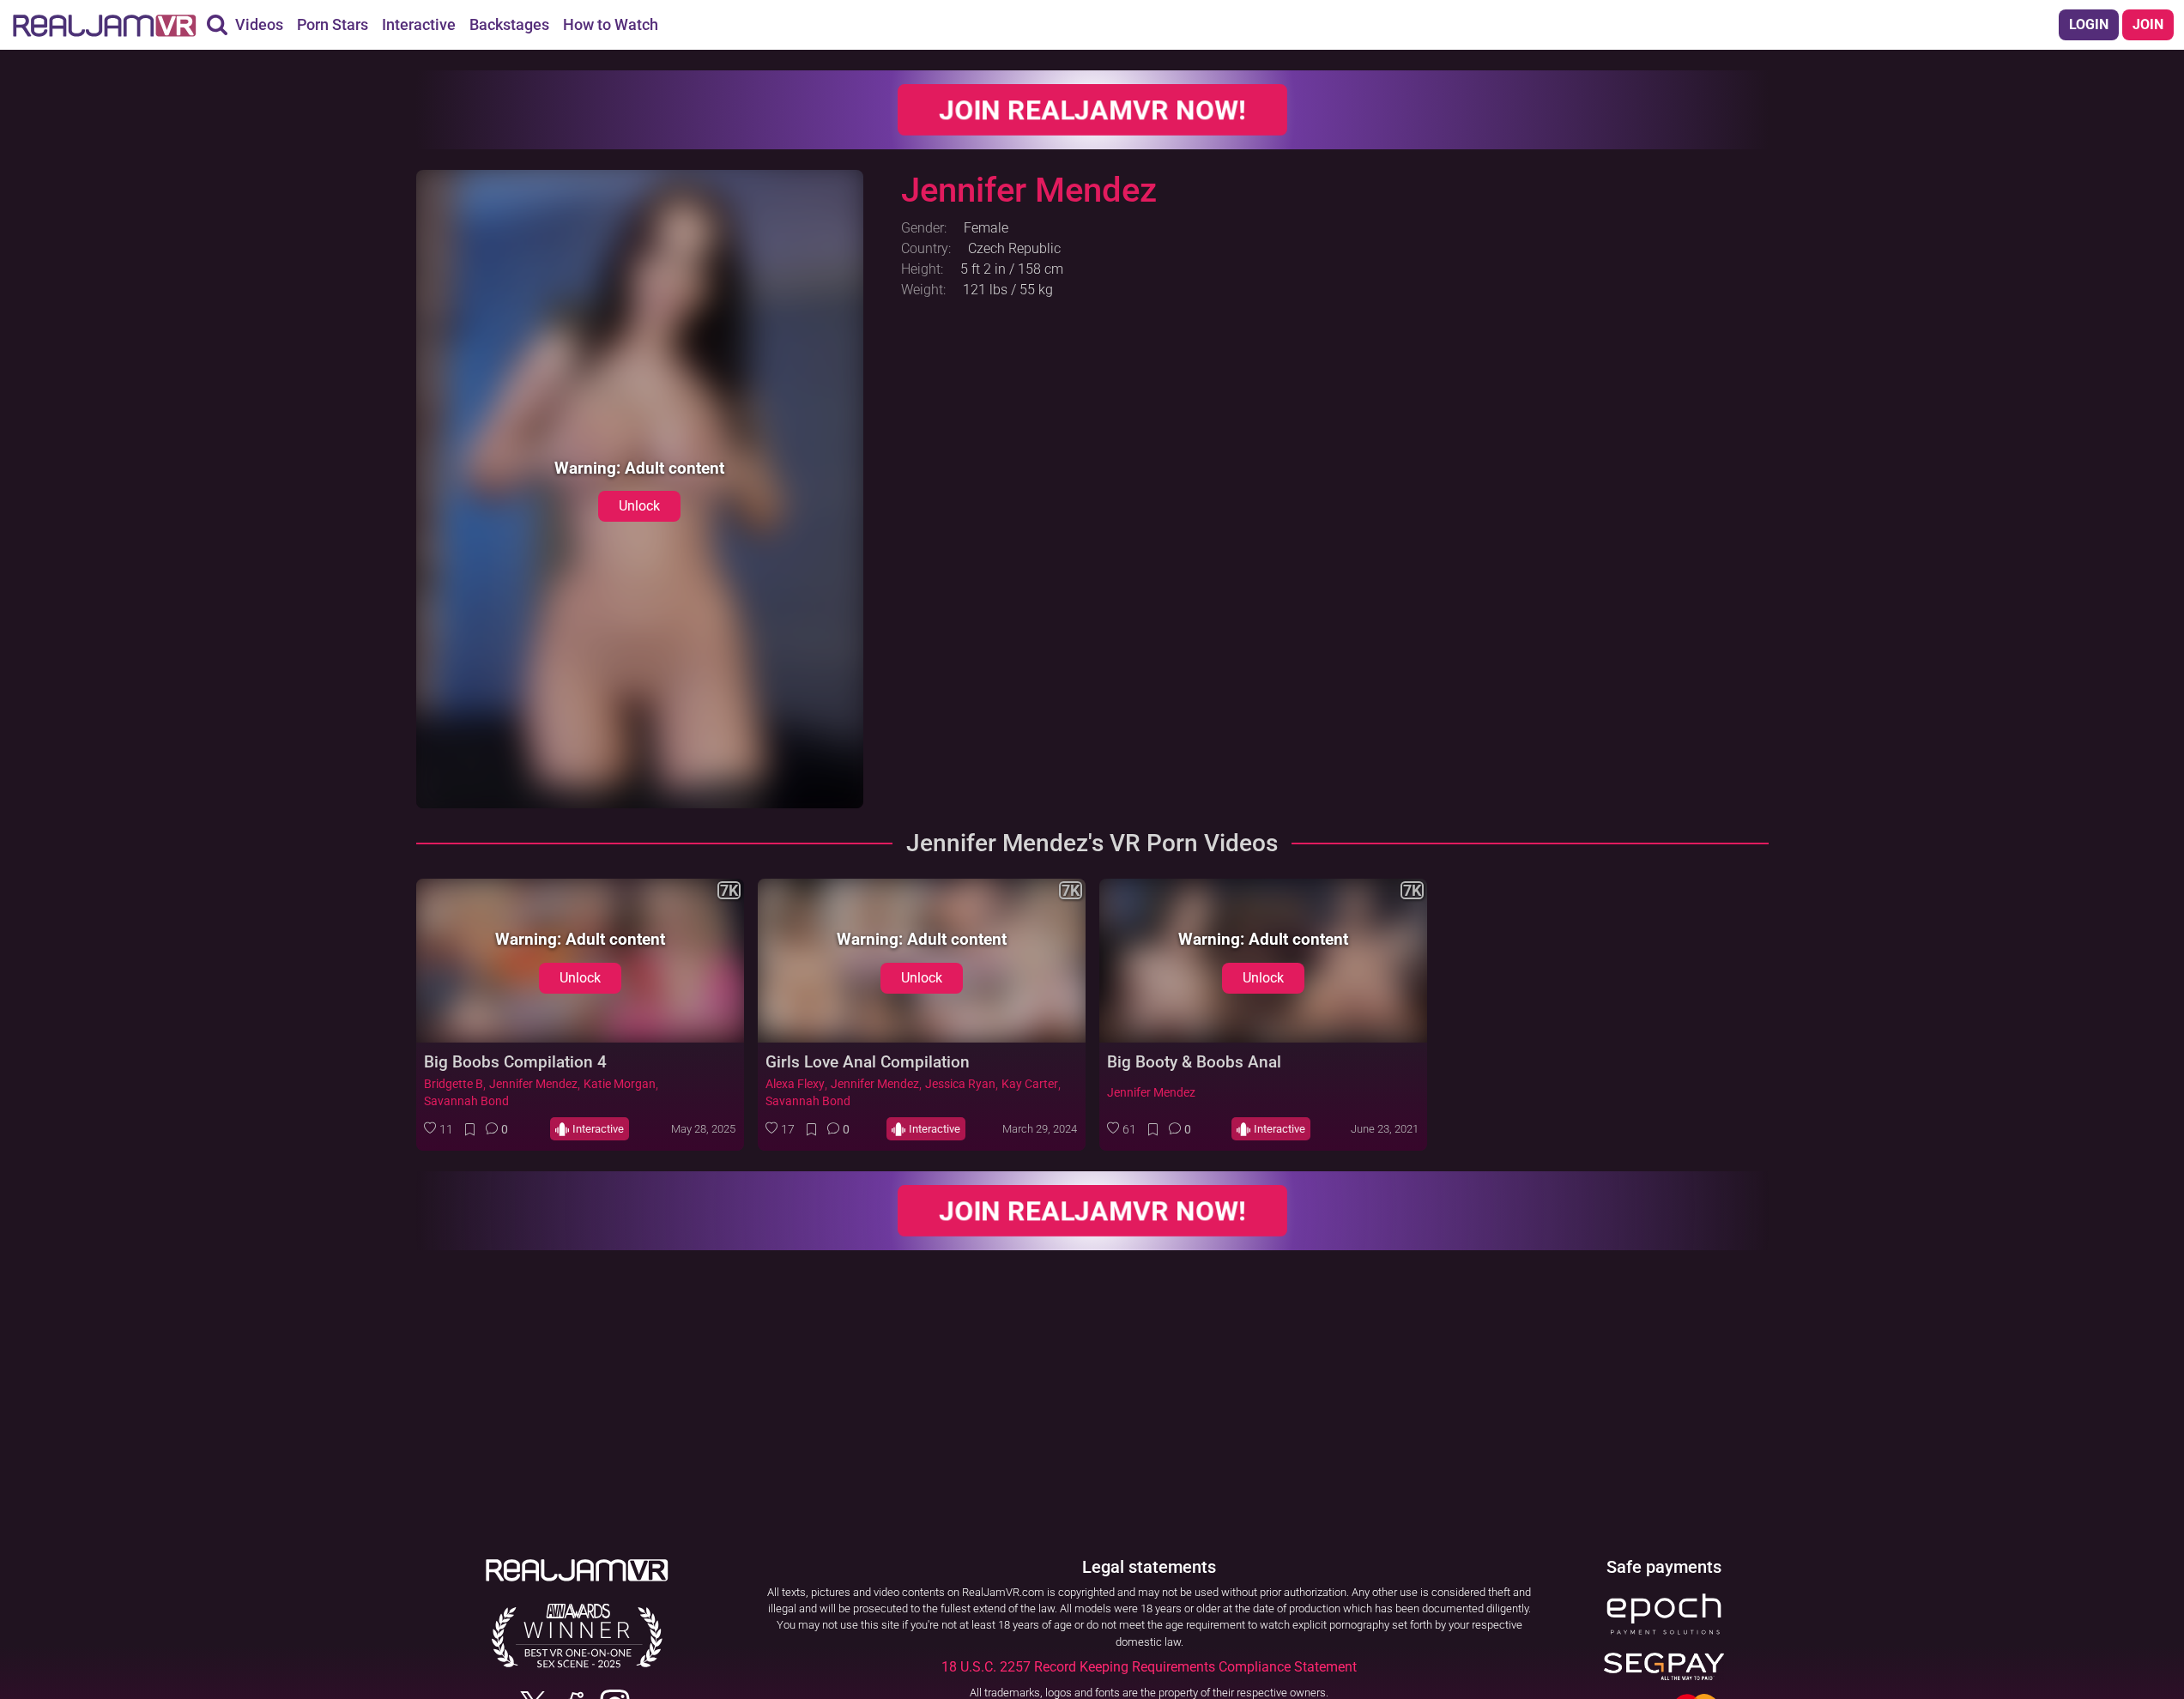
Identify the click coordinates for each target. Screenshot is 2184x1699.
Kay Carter (1030, 1084)
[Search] (217, 25)
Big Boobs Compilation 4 (515, 1062)
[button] (439, 1129)
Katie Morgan (620, 1084)
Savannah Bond (466, 1101)
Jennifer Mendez (533, 1084)
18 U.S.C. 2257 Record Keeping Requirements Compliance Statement (1149, 1667)
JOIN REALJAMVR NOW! (1092, 109)
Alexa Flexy (795, 1084)
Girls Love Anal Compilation (868, 1062)
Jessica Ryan (960, 1084)
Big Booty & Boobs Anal (1194, 1062)
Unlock (639, 506)
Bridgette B (454, 1084)
